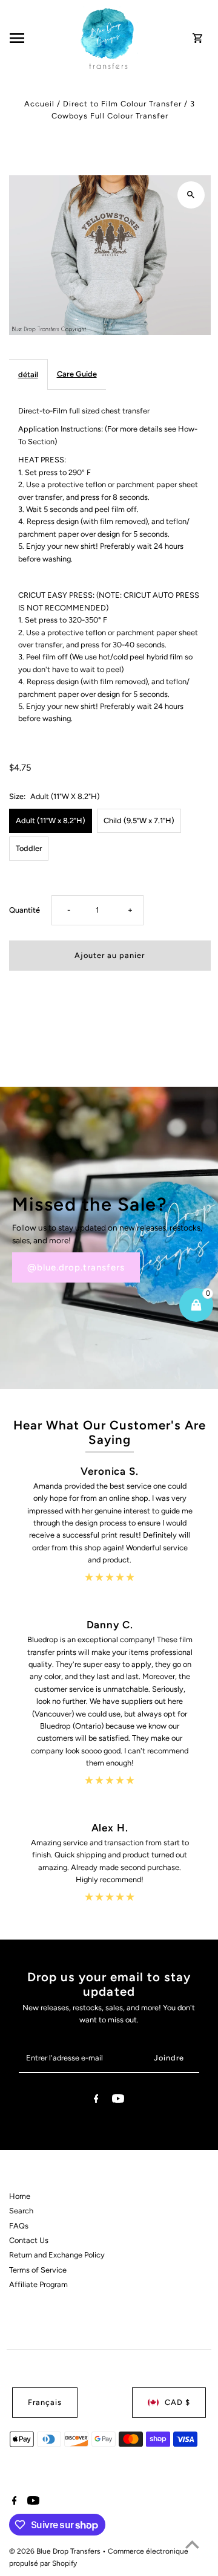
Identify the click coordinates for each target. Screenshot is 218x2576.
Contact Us (29, 2240)
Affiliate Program (38, 2284)
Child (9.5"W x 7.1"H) (139, 820)
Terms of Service (38, 2270)
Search (21, 2211)
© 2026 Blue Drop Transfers (56, 2551)
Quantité (25, 910)
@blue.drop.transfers (76, 1267)
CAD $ (177, 2402)
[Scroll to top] (192, 2544)
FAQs (19, 2226)
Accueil (39, 104)
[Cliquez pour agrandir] (191, 195)
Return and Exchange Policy (57, 2255)
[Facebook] (96, 2101)
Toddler (29, 848)
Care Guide (77, 374)
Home (20, 2196)
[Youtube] (118, 2101)
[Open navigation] (41, 38)
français (45, 2402)
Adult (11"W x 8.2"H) (51, 820)
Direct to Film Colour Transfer (122, 104)
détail (28, 374)
